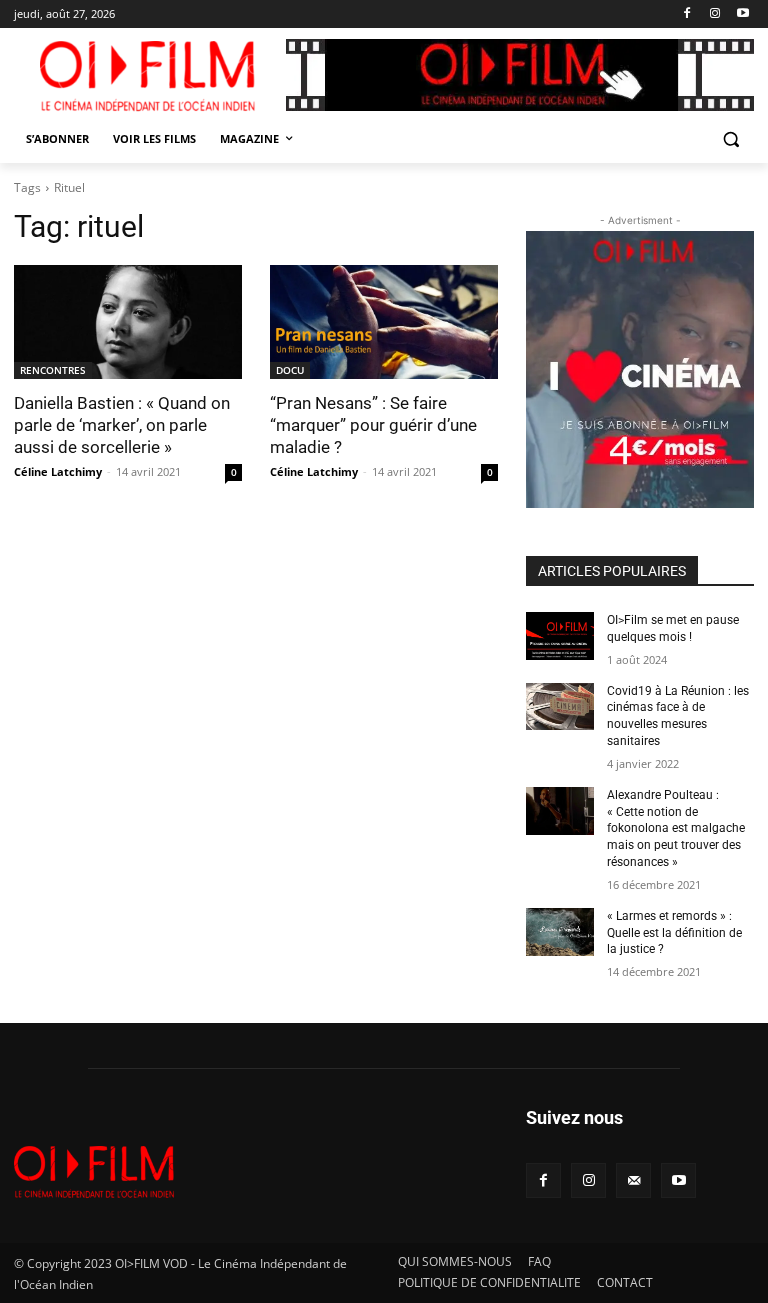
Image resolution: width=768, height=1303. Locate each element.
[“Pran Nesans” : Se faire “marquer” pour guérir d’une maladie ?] (384, 322)
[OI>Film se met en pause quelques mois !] (560, 636)
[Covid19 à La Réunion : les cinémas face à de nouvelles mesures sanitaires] (560, 707)
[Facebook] (687, 14)
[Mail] (633, 1180)
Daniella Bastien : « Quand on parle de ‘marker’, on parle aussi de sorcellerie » (122, 425)
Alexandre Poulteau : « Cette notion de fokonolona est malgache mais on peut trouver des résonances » (676, 828)
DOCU (290, 370)
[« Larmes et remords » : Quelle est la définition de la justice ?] (560, 932)
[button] (730, 139)
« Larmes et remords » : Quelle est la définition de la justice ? (674, 933)
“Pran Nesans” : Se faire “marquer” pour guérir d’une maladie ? (373, 425)
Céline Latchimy (58, 471)
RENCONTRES (53, 370)
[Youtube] (742, 14)
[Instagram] (714, 14)
